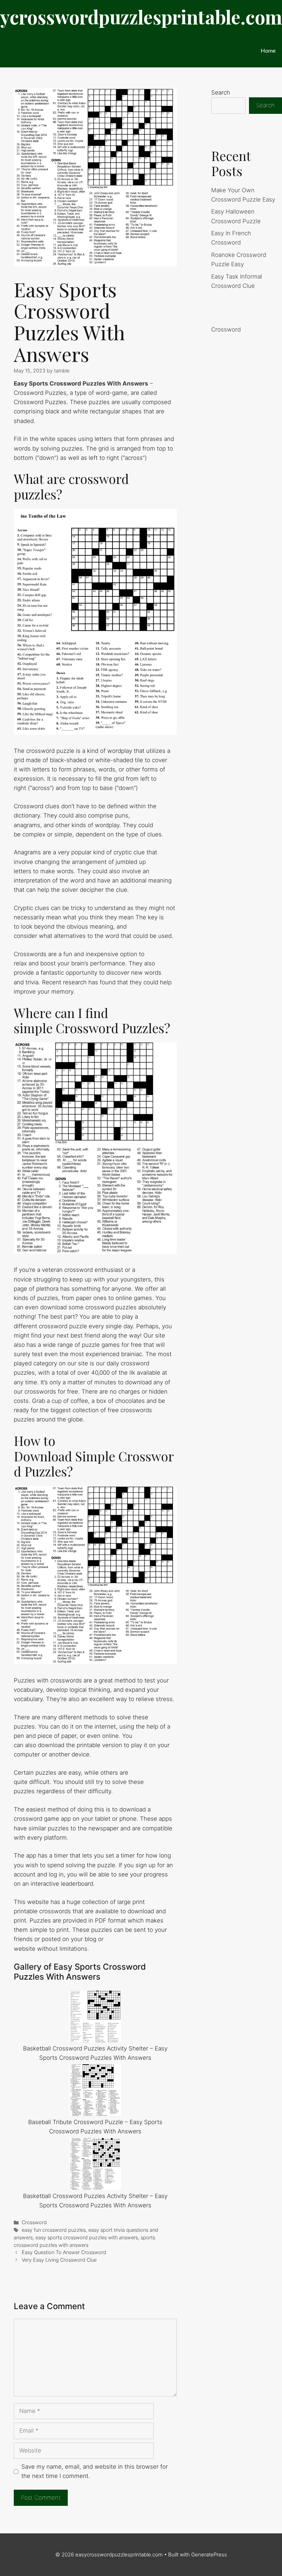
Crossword (34, 2222)
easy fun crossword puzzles (54, 2230)
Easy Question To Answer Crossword (64, 2252)
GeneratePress (209, 2555)
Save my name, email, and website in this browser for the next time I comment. (95, 2471)
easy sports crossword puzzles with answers (87, 2237)
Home (268, 50)
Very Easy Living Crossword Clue (59, 2260)
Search (221, 93)
